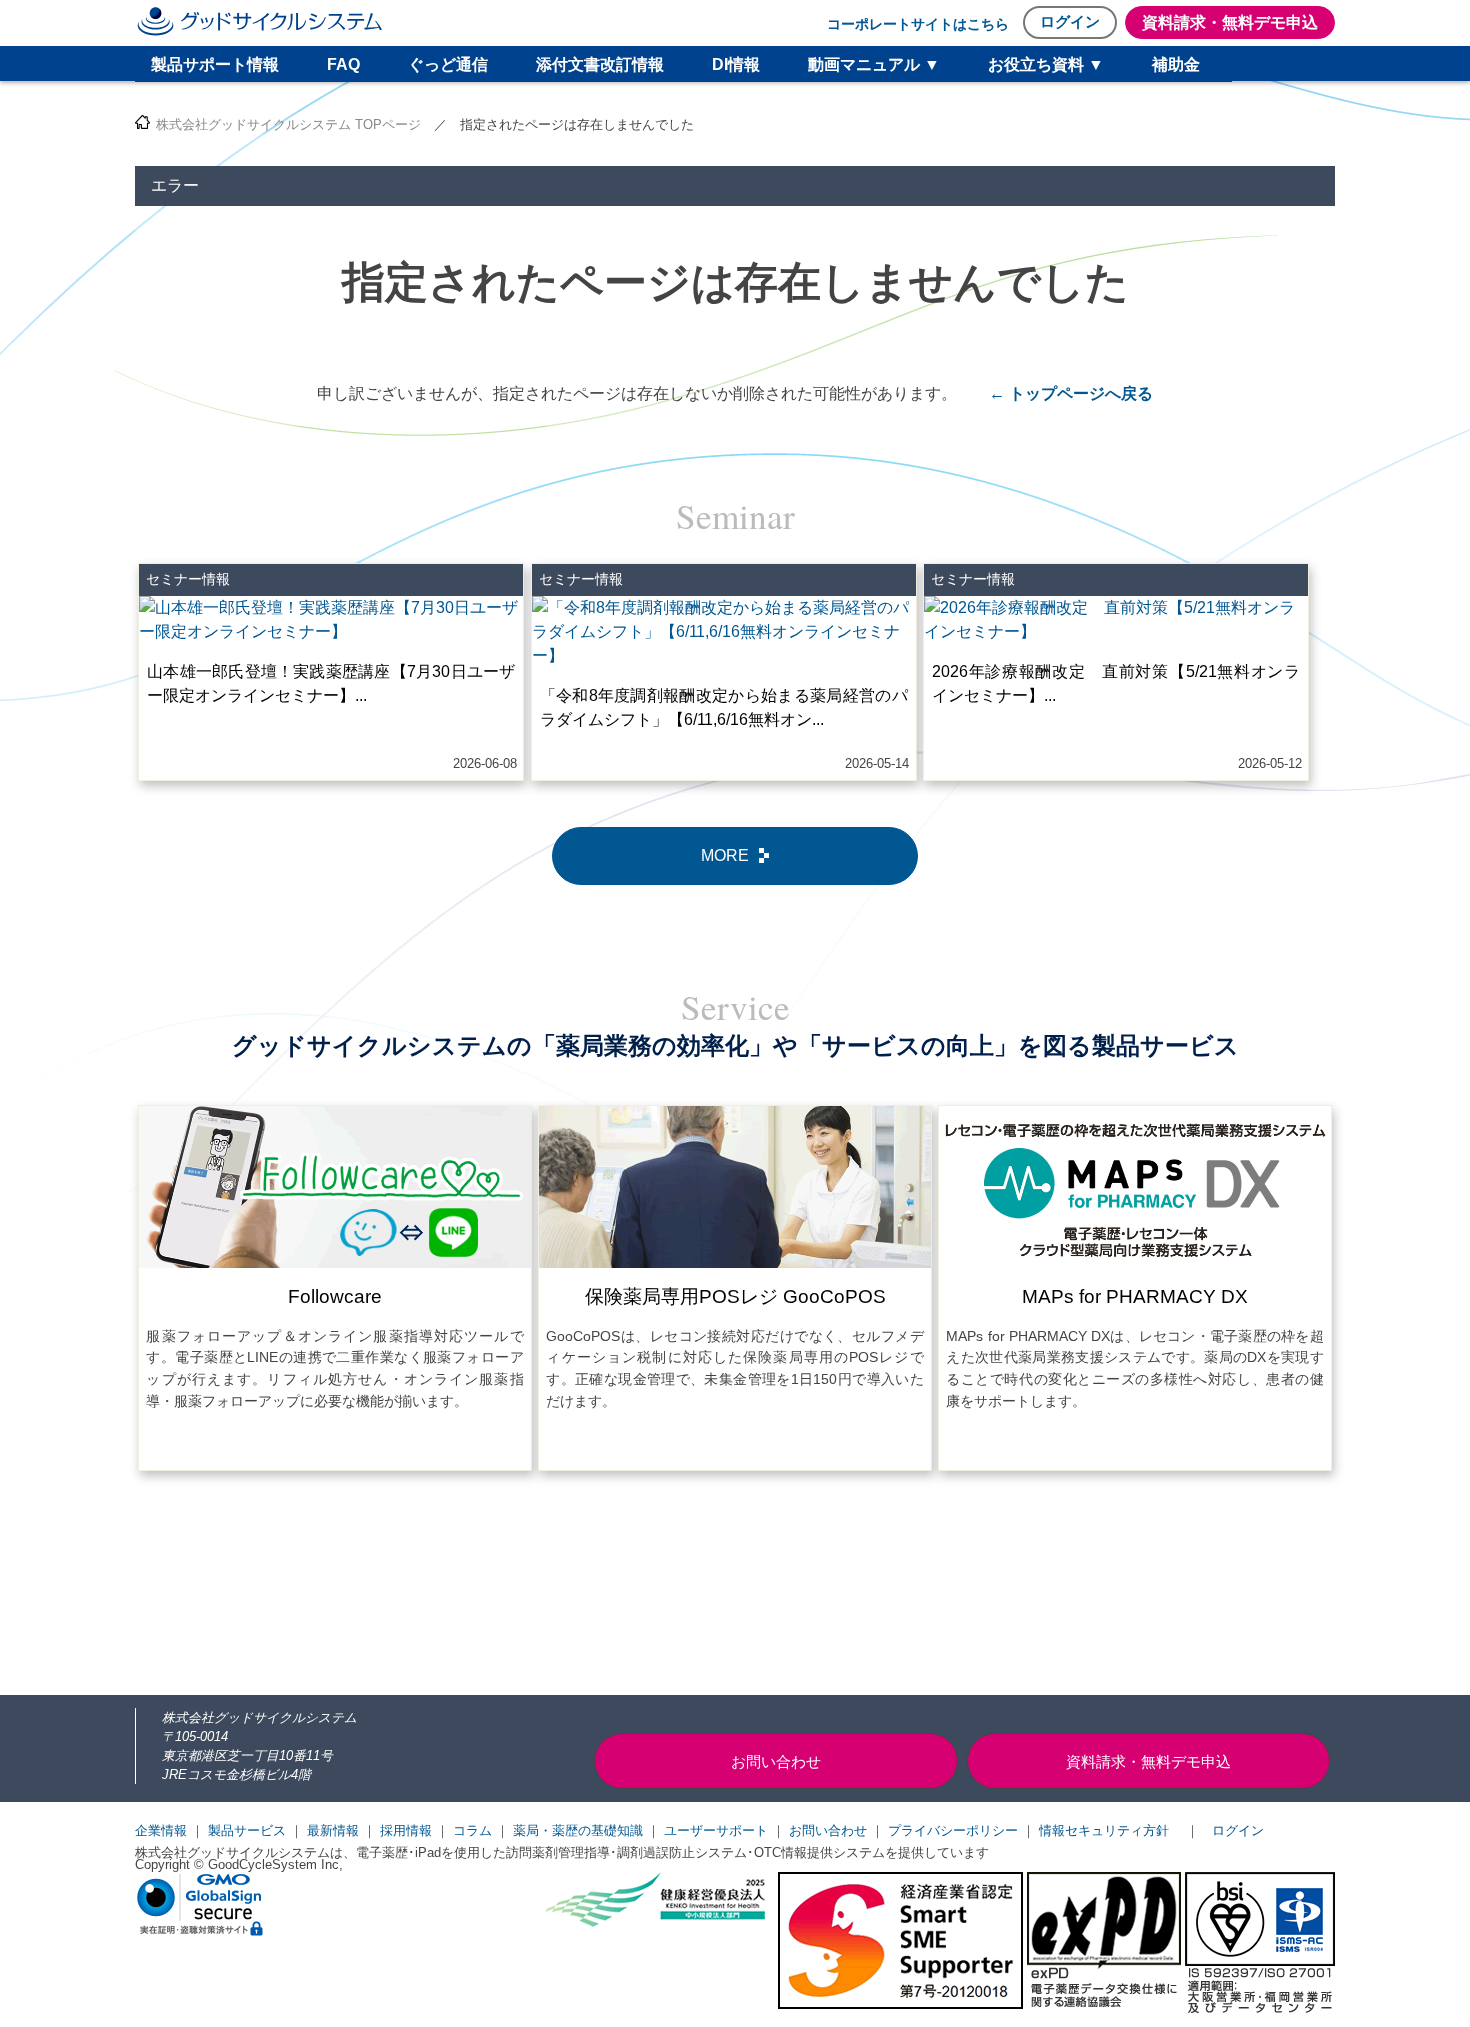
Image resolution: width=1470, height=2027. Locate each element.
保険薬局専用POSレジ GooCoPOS (735, 1296)
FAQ (343, 64)
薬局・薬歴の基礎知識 (578, 1830)
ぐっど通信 (448, 64)
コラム (472, 1830)
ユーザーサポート (716, 1830)
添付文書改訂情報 (600, 64)
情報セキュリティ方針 (1104, 1830)
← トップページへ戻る (1071, 393)
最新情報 (333, 1830)
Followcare (335, 1296)
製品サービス (247, 1830)
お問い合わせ (828, 1830)
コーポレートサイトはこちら (918, 24)
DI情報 (736, 64)
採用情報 (406, 1830)
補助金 (1176, 64)
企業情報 (161, 1830)
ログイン (1070, 21)
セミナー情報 (188, 579)
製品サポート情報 (215, 64)
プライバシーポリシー (953, 1830)
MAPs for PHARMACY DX (1135, 1296)
